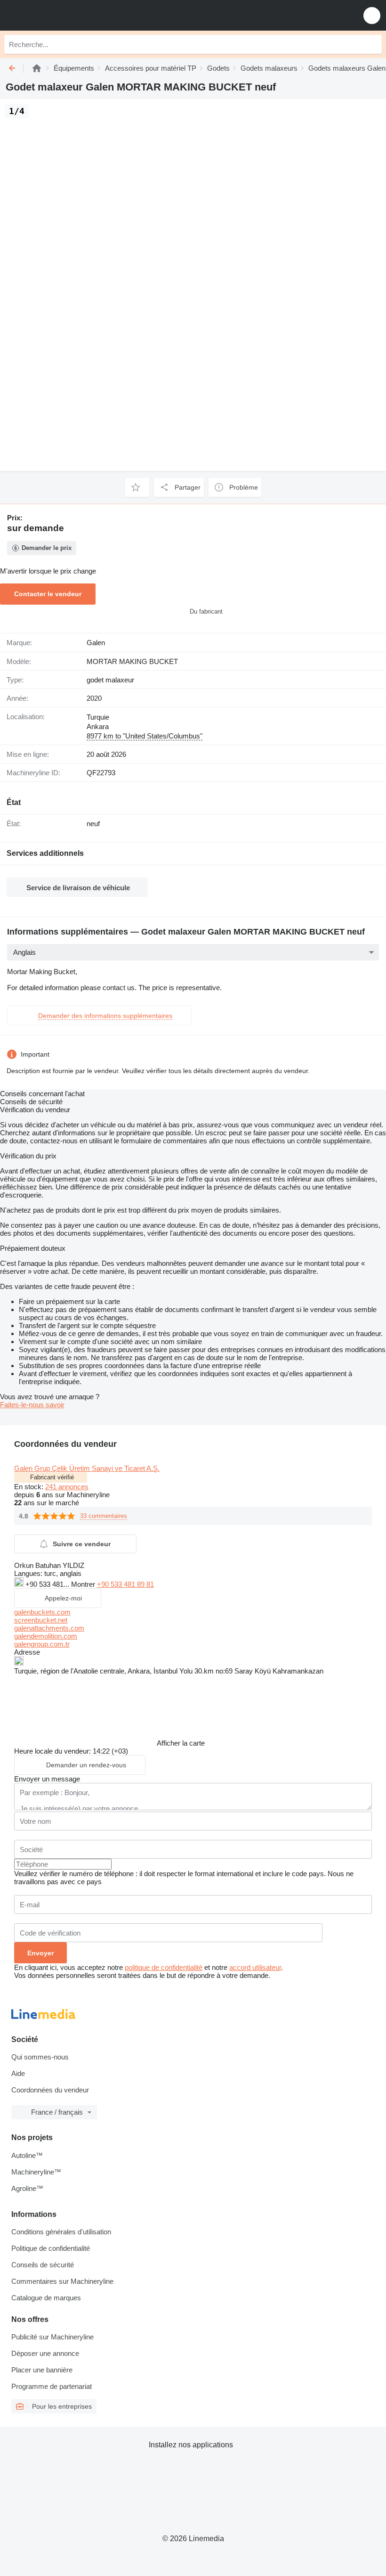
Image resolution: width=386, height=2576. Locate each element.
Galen (96, 643)
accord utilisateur (255, 1967)
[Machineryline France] (65, 15)
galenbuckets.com (42, 1612)
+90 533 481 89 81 (125, 1584)
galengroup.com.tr (42, 1644)
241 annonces (67, 1487)
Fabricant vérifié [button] (52, 1477)
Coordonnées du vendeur (50, 2090)
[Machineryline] (37, 68)
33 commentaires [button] (104, 1516)
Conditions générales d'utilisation (61, 2232)
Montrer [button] (84, 1584)
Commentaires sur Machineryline (62, 2281)
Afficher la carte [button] (181, 1743)
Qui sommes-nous (40, 2057)
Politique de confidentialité (51, 2248)
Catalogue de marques (46, 2298)
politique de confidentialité (164, 1967)
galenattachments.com (49, 1628)
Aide (18, 2073)
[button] (372, 15)
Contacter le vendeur (48, 594)
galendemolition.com (46, 1636)
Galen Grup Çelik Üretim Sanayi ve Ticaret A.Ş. (87, 1468)
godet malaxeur (110, 680)
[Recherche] (372, 44)
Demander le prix (47, 548)
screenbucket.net (41, 1620)
